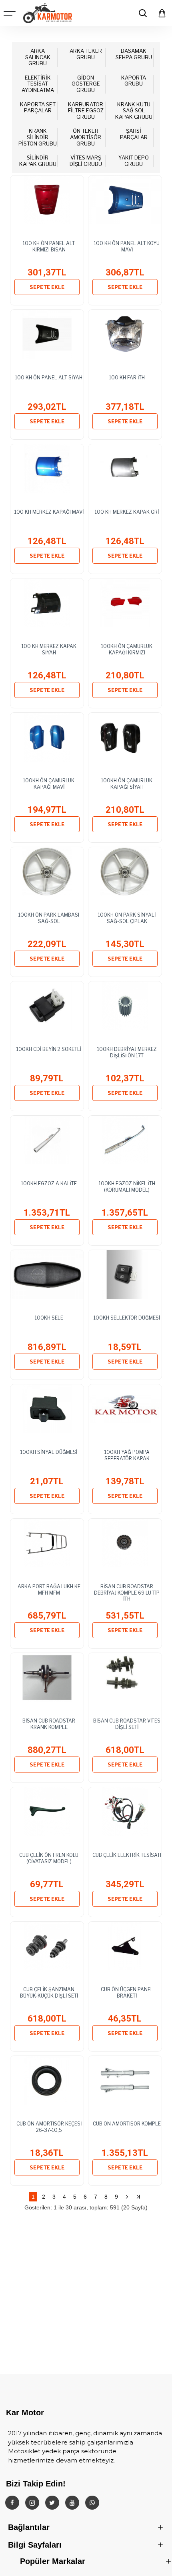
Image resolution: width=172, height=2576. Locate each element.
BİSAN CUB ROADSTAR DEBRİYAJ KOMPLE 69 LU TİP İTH (127, 1593)
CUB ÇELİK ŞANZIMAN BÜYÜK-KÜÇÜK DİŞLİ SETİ (49, 1993)
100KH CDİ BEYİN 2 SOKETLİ (49, 1049)
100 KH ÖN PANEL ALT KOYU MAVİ (127, 246)
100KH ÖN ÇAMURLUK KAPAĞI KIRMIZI (127, 649)
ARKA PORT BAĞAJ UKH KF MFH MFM (49, 1590)
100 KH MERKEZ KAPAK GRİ (127, 512)
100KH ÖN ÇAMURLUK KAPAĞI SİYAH (127, 784)
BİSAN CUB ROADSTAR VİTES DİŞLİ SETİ (127, 1724)
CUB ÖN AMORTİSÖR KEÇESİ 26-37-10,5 (49, 2127)
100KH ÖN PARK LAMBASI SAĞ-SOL (49, 918)
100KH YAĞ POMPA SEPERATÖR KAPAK (127, 1455)
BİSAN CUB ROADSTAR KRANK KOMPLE (49, 1724)
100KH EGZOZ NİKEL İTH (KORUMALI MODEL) (127, 1187)
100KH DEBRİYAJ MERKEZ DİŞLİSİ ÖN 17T (127, 1052)
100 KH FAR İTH (127, 378)
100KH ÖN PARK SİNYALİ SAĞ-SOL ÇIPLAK (127, 918)
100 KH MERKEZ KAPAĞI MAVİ (49, 512)
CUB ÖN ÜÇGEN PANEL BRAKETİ (127, 1993)
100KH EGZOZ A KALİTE (49, 1183)
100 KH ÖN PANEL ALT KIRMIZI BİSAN (49, 246)
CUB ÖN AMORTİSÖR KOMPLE (127, 2124)
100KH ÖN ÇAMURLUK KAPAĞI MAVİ (49, 784)
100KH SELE (49, 1318)
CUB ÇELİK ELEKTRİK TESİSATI (127, 1855)
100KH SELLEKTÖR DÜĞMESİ (127, 1318)
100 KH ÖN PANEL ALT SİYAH (49, 378)
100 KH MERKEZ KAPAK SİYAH (49, 649)
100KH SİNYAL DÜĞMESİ (49, 1452)
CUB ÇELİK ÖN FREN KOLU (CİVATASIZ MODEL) (49, 1858)
